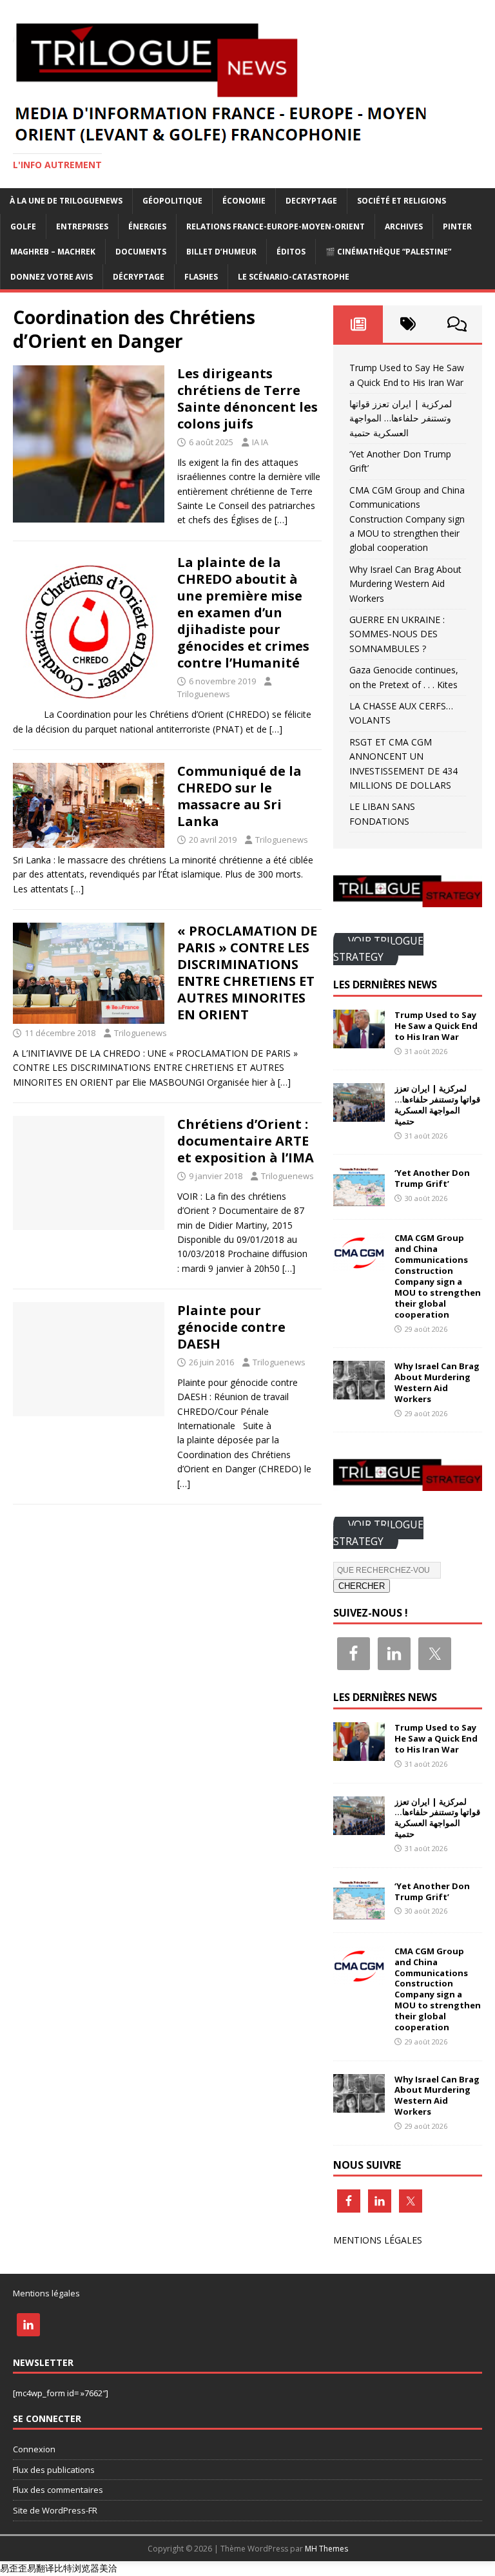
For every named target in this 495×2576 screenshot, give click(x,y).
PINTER (457, 226)
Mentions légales (46, 2293)
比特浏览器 (77, 2568)
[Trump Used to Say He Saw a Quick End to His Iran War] (359, 1041)
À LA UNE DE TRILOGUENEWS (66, 201)
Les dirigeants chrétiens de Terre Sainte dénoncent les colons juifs (247, 399)
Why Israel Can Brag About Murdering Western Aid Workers (405, 584)
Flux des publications (54, 2470)
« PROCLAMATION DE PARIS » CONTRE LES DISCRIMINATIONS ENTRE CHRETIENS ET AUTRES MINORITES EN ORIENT (247, 973)
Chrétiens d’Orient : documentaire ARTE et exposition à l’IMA (246, 1141)
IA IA (260, 442)
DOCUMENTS (141, 252)
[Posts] (358, 324)
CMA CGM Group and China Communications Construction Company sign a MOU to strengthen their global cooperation (407, 519)
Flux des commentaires (58, 2490)
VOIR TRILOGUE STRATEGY (378, 949)
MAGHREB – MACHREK (53, 252)
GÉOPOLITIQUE (172, 201)
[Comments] (457, 324)
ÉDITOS (291, 252)
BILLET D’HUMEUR (221, 252)
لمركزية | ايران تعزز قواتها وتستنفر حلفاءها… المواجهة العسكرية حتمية (401, 418)
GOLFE (23, 226)
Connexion (34, 2449)
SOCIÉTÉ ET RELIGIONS (402, 201)
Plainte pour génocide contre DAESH (231, 1327)
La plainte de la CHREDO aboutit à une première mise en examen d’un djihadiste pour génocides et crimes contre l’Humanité (243, 612)
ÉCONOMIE (244, 201)
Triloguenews (204, 694)
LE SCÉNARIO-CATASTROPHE (294, 277)
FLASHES (201, 277)
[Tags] (408, 324)
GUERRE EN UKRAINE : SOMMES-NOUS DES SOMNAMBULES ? (397, 634)
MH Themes (326, 2549)
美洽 (108, 2568)
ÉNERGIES (147, 226)
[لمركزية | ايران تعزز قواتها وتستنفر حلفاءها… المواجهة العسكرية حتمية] (359, 1114)
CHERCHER (362, 1586)
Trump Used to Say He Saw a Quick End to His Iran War (436, 1026)
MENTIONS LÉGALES (378, 2240)
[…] (281, 520)
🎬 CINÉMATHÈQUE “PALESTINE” (388, 252)
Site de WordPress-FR (55, 2510)
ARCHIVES (404, 226)
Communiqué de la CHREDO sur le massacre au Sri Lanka (239, 796)
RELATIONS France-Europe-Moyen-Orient (276, 226)
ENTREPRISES (82, 226)
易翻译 (41, 2568)
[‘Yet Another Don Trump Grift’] (359, 1199)
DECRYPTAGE (311, 201)
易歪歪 (14, 2568)
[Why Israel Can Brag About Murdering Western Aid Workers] (359, 1392)
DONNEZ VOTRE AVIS (52, 277)
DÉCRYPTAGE (139, 277)
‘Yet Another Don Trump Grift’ (432, 1178)
